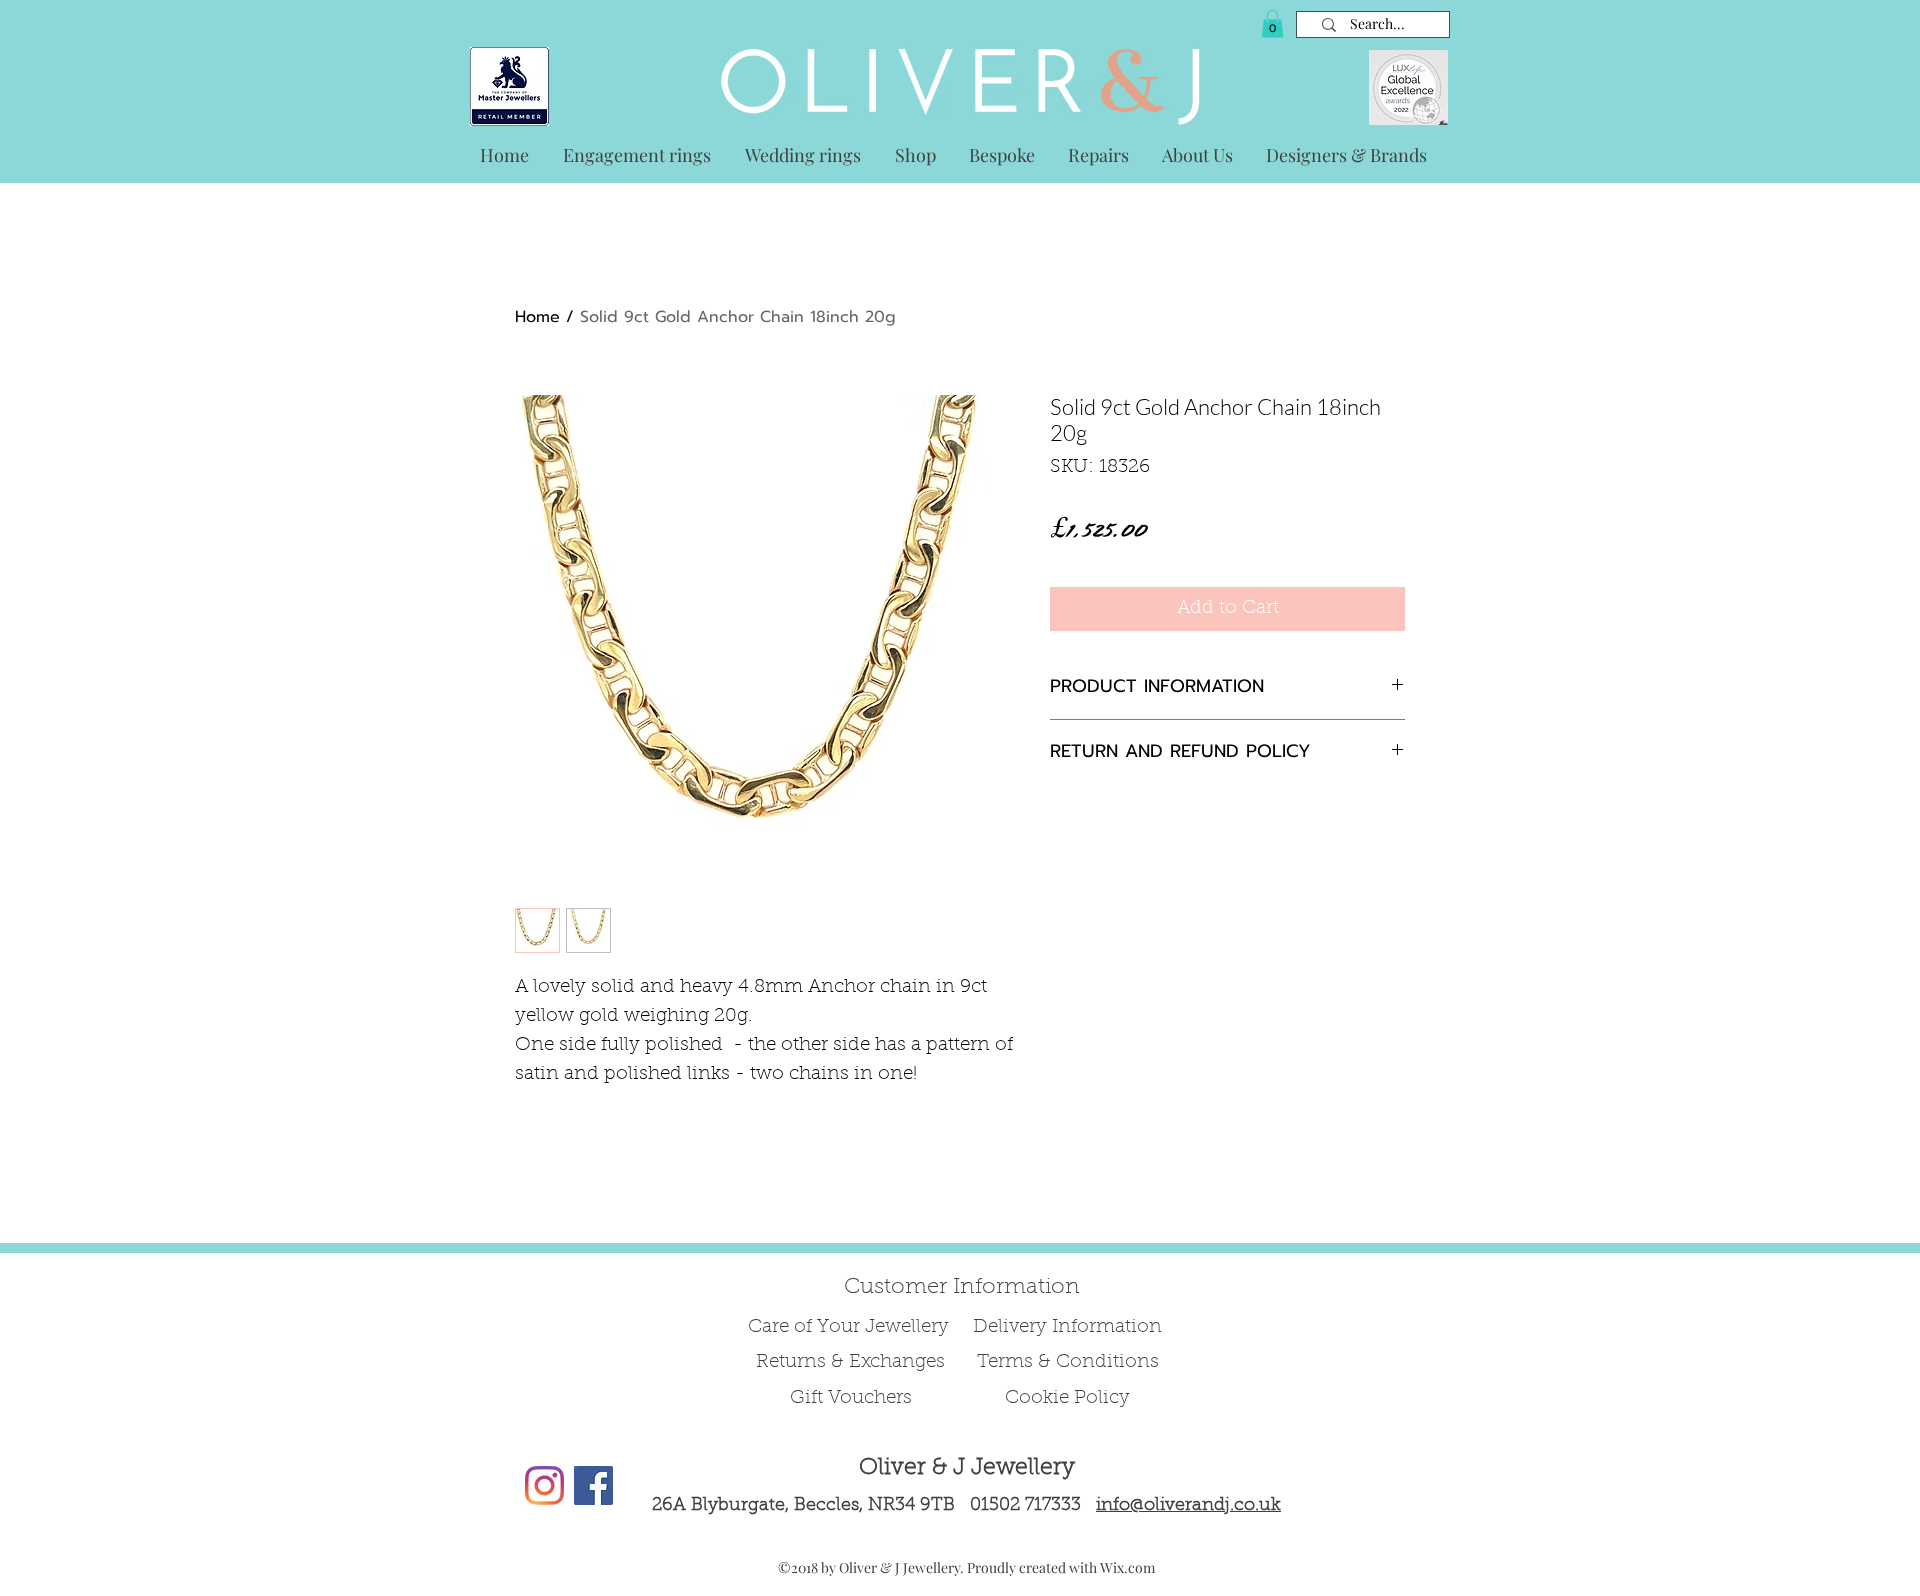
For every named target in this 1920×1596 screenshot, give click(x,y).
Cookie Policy (1067, 1398)
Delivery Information (1067, 1327)
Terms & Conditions (1068, 1362)
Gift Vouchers (851, 1398)
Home (537, 317)
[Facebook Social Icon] (593, 1485)
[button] (1272, 23)
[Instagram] (544, 1485)
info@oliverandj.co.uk (1188, 1506)
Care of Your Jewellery (851, 1327)
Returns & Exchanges (850, 1362)
